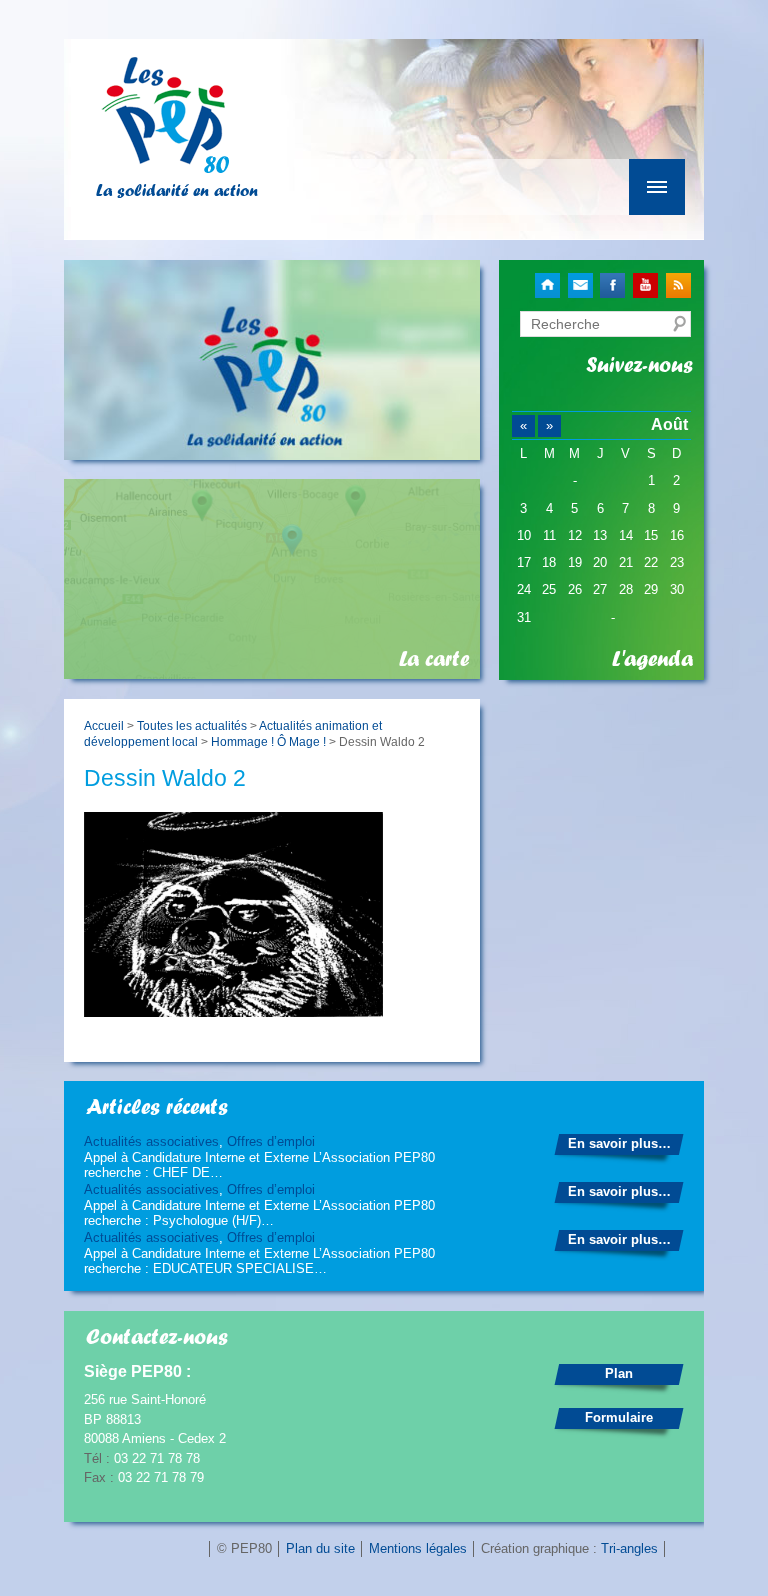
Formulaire (619, 1417)
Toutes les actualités (192, 725)
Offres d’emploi (271, 1141)
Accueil (104, 725)
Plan (619, 1373)
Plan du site (320, 1548)
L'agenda (652, 659)
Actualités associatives (151, 1141)
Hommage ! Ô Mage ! (268, 741)
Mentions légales (418, 1548)
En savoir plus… (619, 1143)
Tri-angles (629, 1548)
